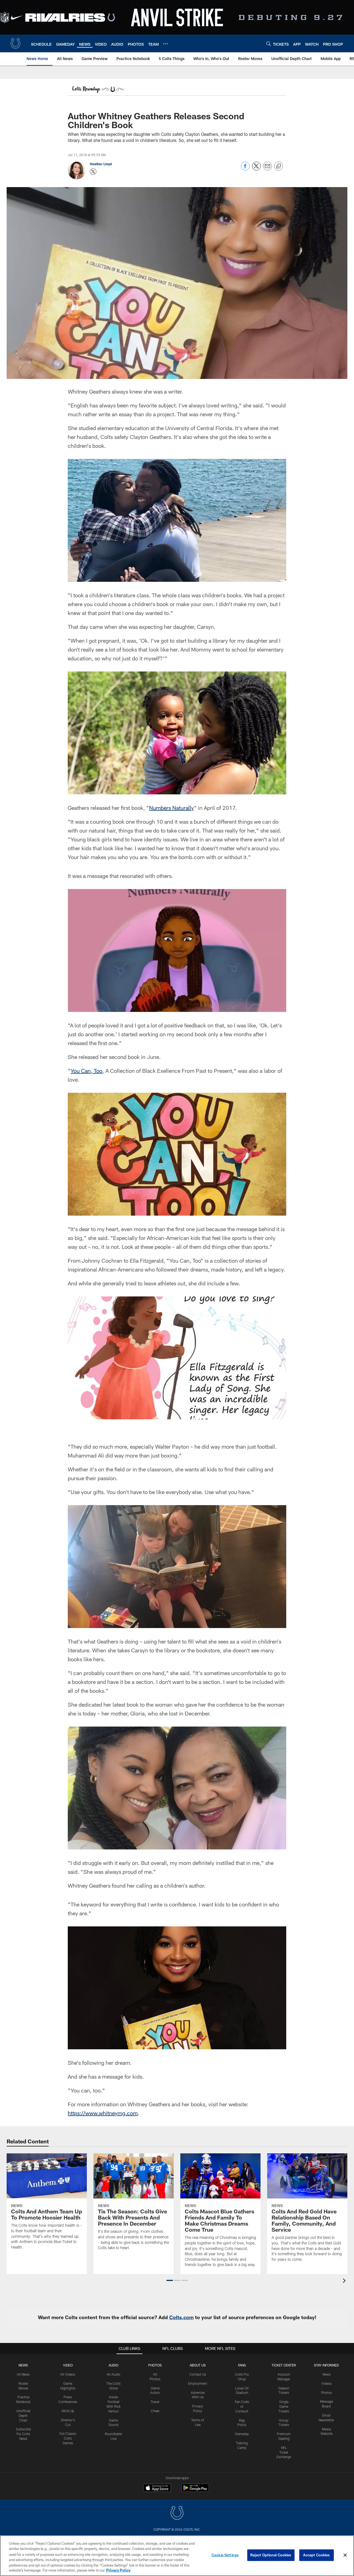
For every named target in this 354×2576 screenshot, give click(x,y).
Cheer (155, 2411)
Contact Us (198, 2374)
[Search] (269, 44)
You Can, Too (86, 1071)
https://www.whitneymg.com (103, 2113)
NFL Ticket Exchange (284, 2452)
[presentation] (345, 2281)
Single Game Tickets (284, 2406)
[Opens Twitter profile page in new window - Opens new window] (93, 172)
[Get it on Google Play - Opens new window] (195, 2491)
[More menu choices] (165, 44)
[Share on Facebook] (245, 169)
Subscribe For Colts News (23, 2434)
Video (68, 2365)
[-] (97, 90)
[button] (170, 2280)
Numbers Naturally (171, 808)
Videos (326, 2383)
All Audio (114, 2374)
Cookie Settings (225, 2555)
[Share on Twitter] (256, 169)
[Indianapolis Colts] (177, 2514)
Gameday (242, 2434)
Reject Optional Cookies (271, 2555)
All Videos (68, 2374)
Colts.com (181, 2317)
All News (23, 2374)
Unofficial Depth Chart (23, 2415)
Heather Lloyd (101, 164)
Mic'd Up (68, 2411)
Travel (155, 2402)
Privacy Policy (118, 2570)
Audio (114, 2365)
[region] (177, 2556)
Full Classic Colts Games (68, 2438)
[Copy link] (278, 166)
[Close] (345, 2555)
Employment (198, 2383)
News (23, 2365)
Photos (155, 2365)
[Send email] (267, 169)
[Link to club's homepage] (15, 43)
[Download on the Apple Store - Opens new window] (157, 2489)
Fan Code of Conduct (242, 2406)
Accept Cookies (317, 2555)
